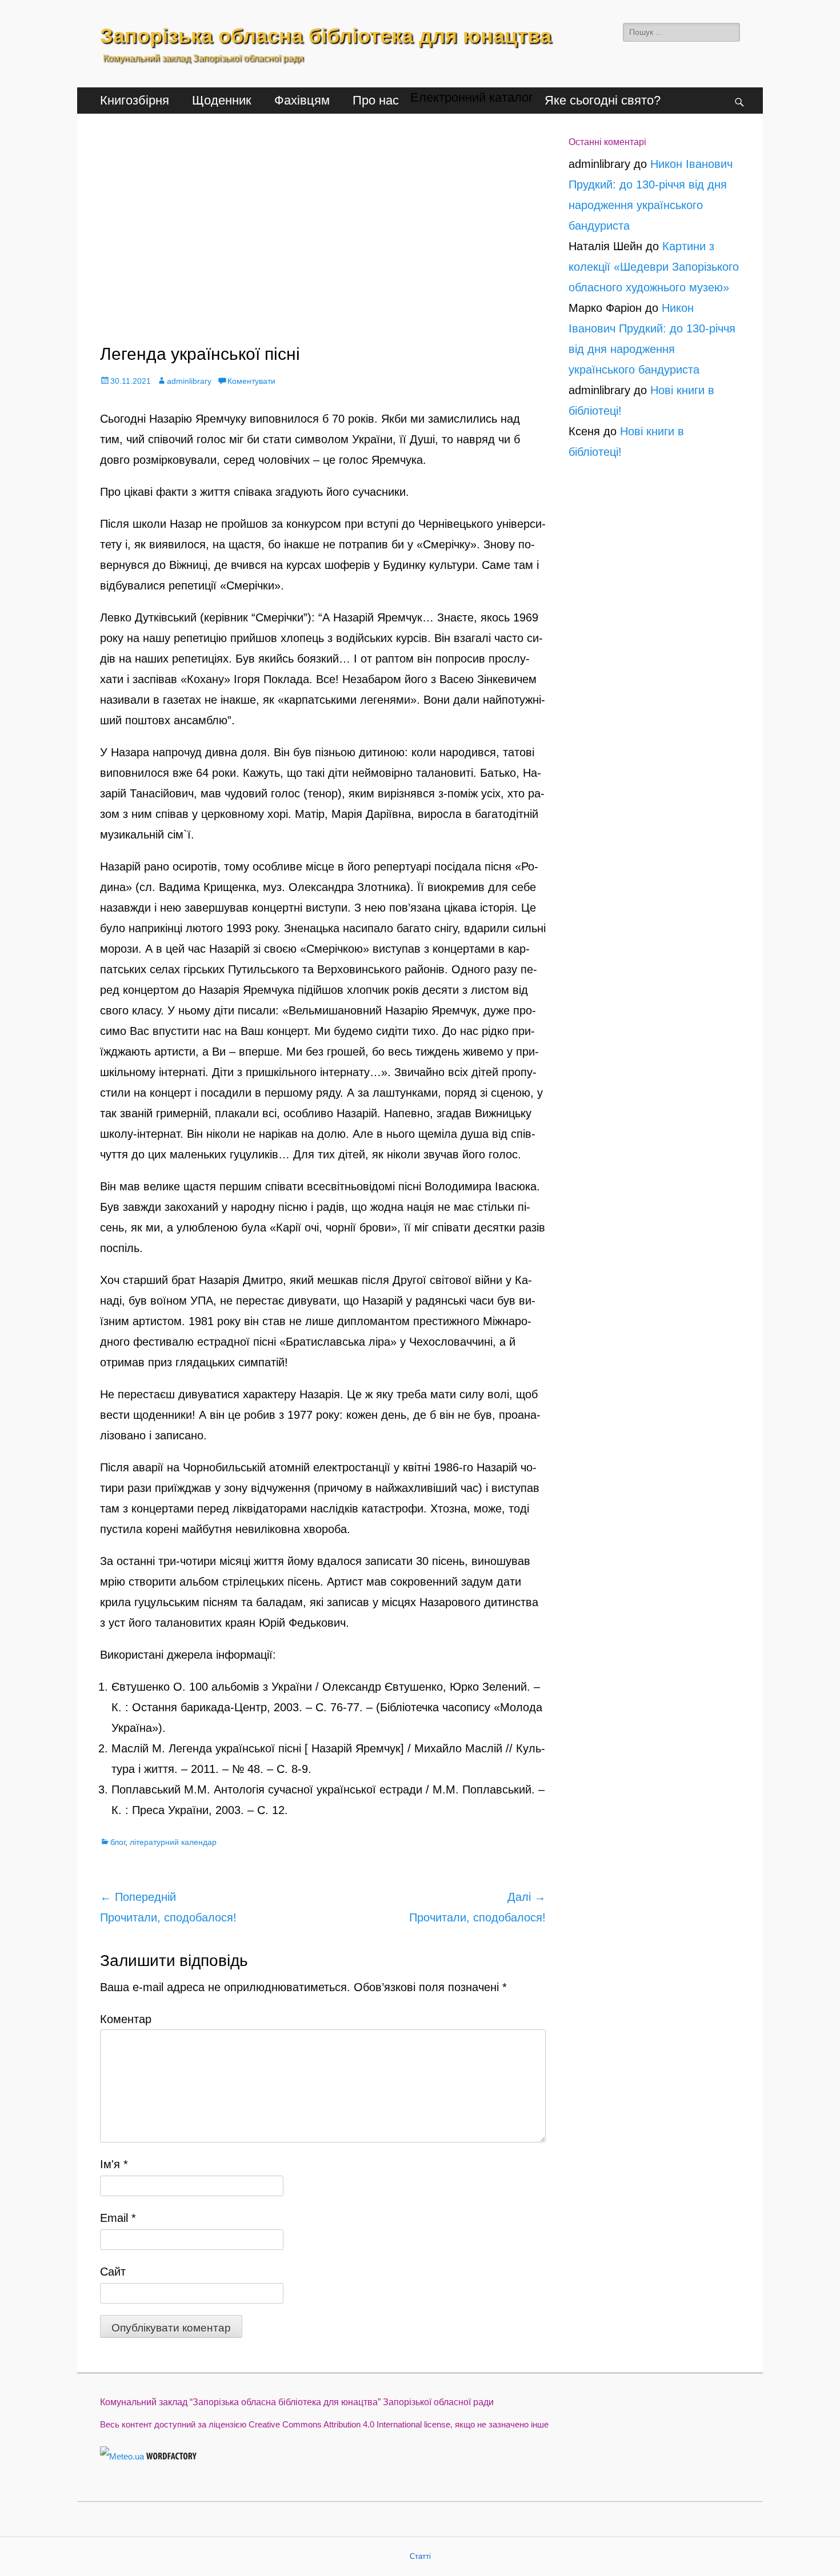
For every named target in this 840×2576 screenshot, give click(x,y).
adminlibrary (189, 381)
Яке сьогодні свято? (603, 100)
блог (118, 1842)
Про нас (376, 100)
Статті (420, 2556)
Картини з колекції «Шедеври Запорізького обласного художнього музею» (654, 267)
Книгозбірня (135, 100)
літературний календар (173, 1842)
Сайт (113, 2272)
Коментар (126, 2019)
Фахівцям (302, 100)
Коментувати (251, 381)
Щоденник (222, 100)
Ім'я (114, 2164)
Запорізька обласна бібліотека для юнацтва (326, 36)
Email (118, 2218)
